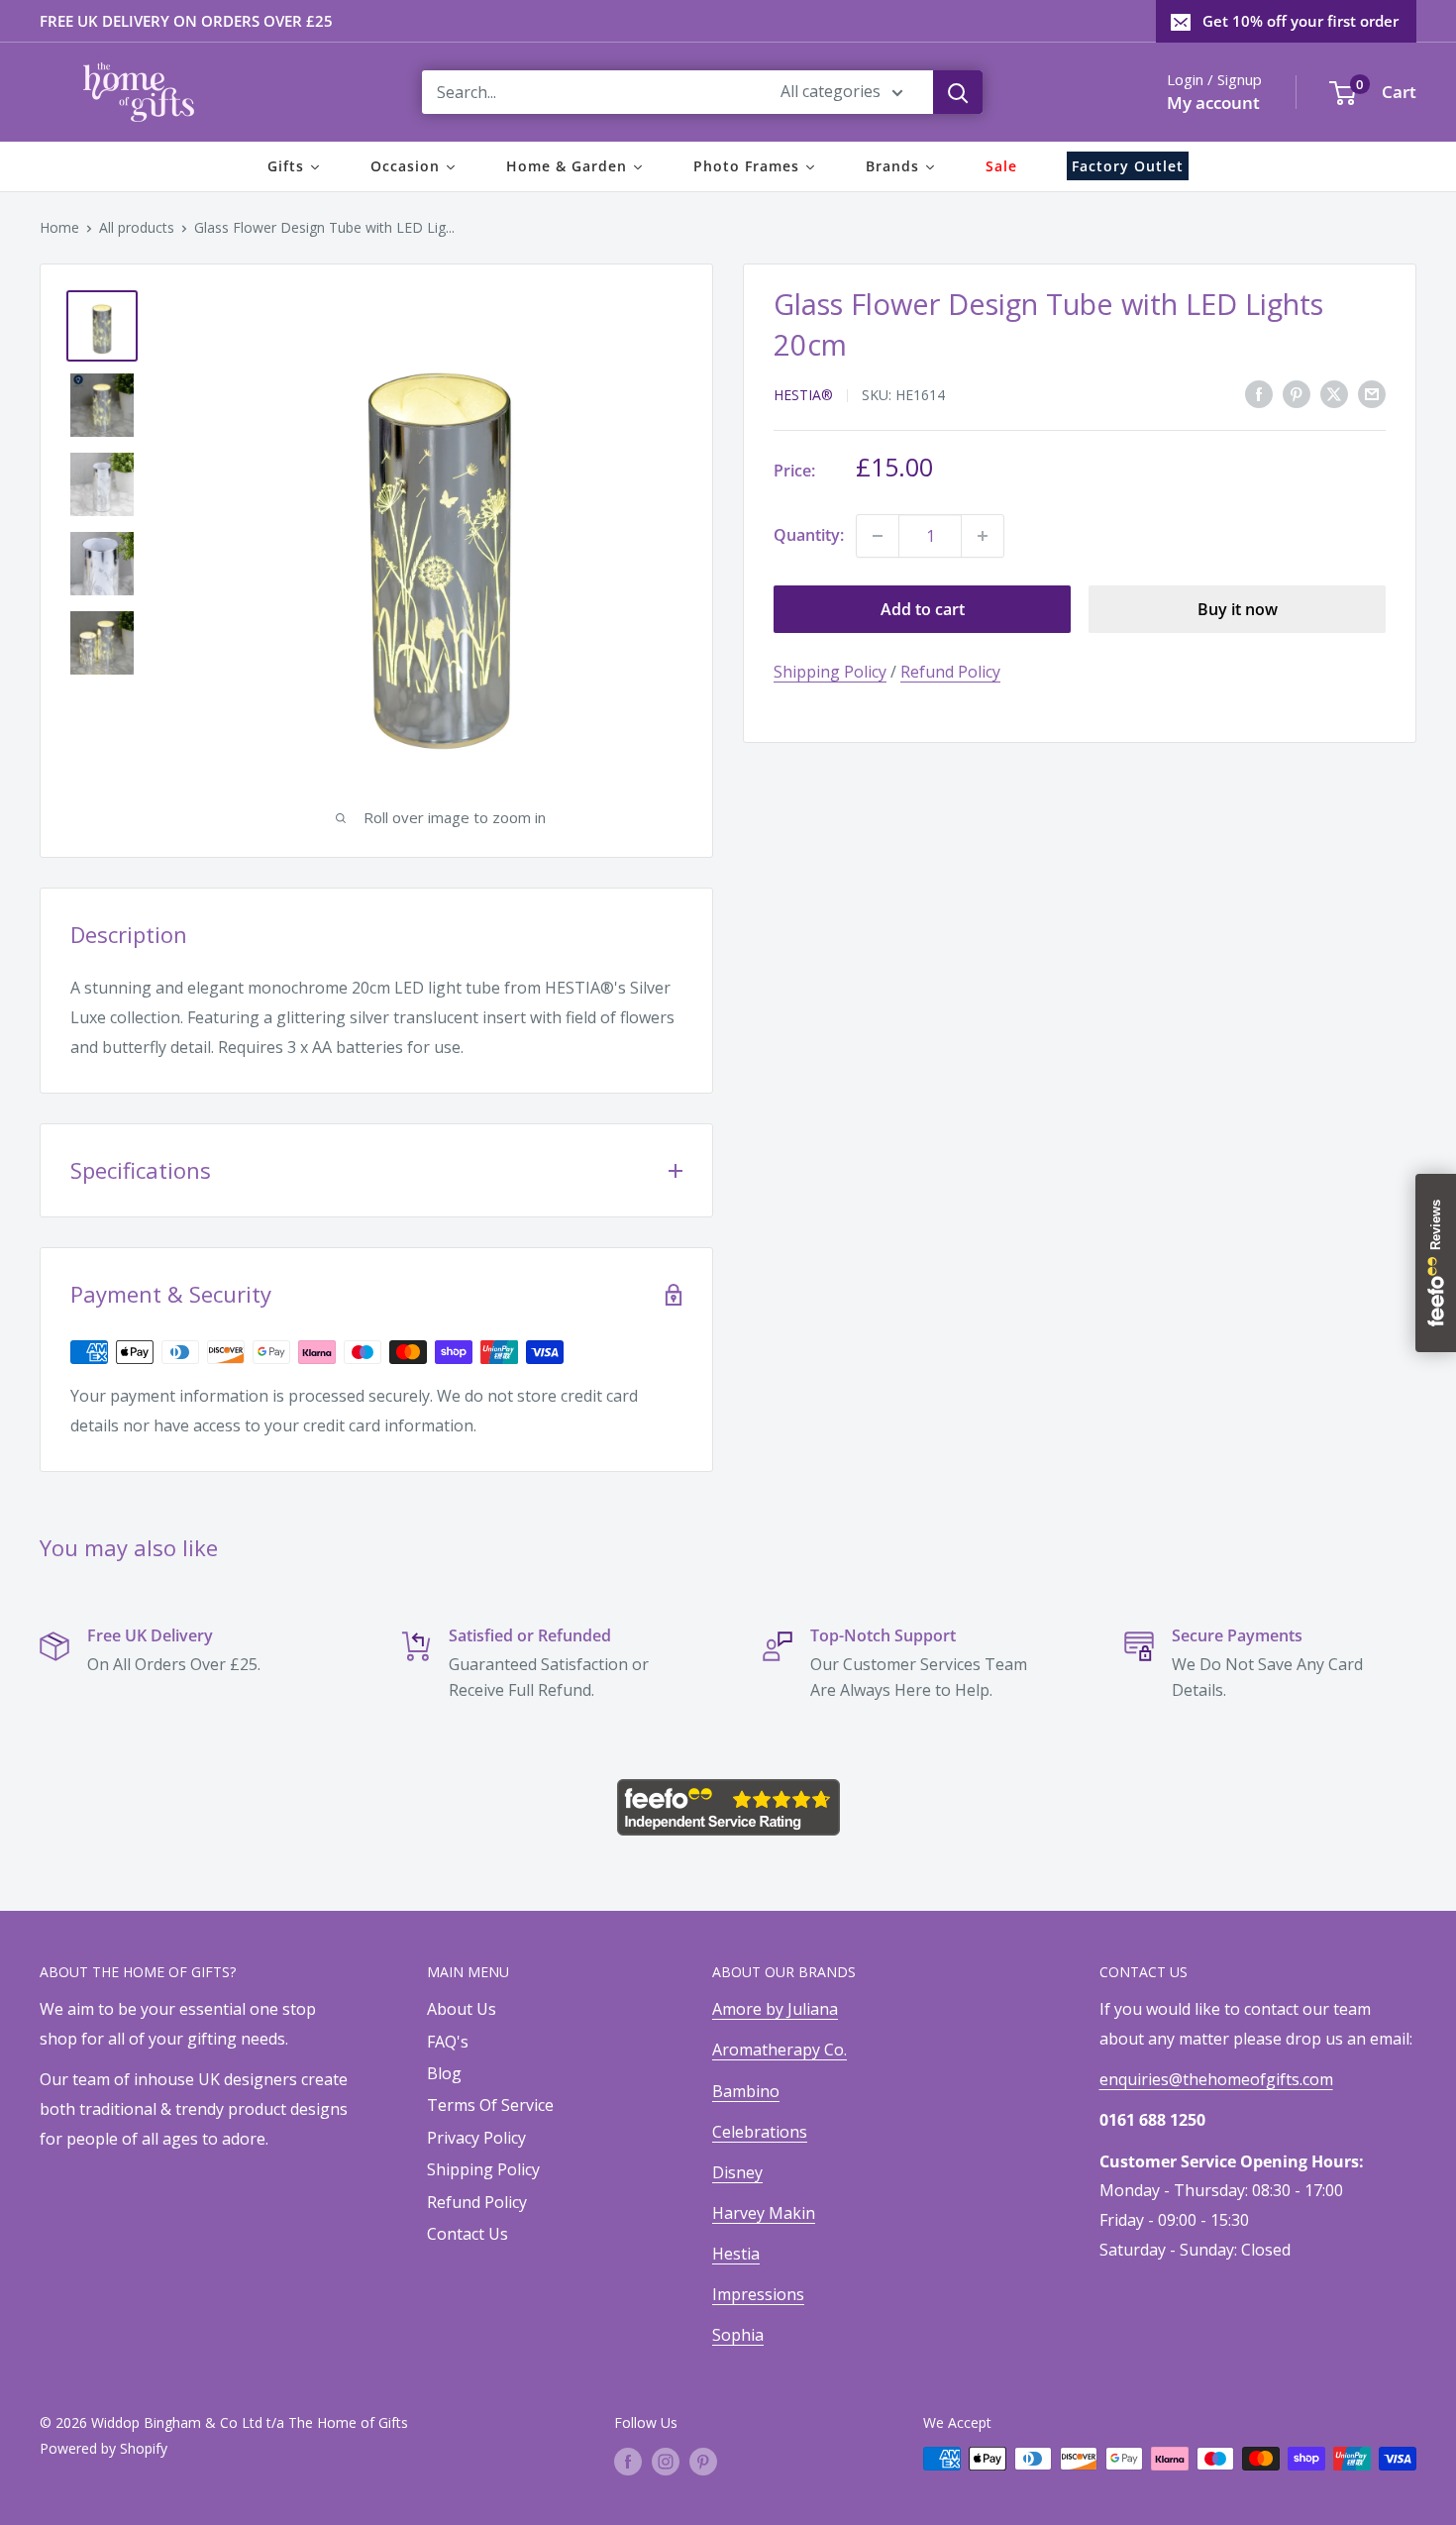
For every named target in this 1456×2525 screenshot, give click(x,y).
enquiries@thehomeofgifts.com (1216, 2079)
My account (1213, 103)
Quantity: (809, 535)
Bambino (746, 2091)
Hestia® (803, 395)
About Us (462, 2009)
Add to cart (923, 609)
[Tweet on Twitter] (1334, 393)
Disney (737, 2172)
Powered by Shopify (104, 2448)
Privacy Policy (476, 2138)
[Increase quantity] (983, 536)
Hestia (736, 2254)
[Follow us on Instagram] (666, 2461)
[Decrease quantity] (878, 536)
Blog (444, 2073)
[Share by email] (1372, 393)
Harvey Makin (764, 2213)
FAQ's (448, 2042)
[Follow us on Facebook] (628, 2461)
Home (59, 227)
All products (137, 227)
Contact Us (468, 2234)
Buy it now (1238, 609)
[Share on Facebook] (1259, 393)
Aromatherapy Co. (780, 2050)
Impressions (758, 2294)
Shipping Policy (830, 672)
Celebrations (760, 2132)
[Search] (958, 92)
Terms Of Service (490, 2105)
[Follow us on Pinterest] (703, 2461)
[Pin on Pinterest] (1297, 393)
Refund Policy (950, 672)
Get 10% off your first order (1300, 21)
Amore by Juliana (775, 2009)
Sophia (738, 2335)
